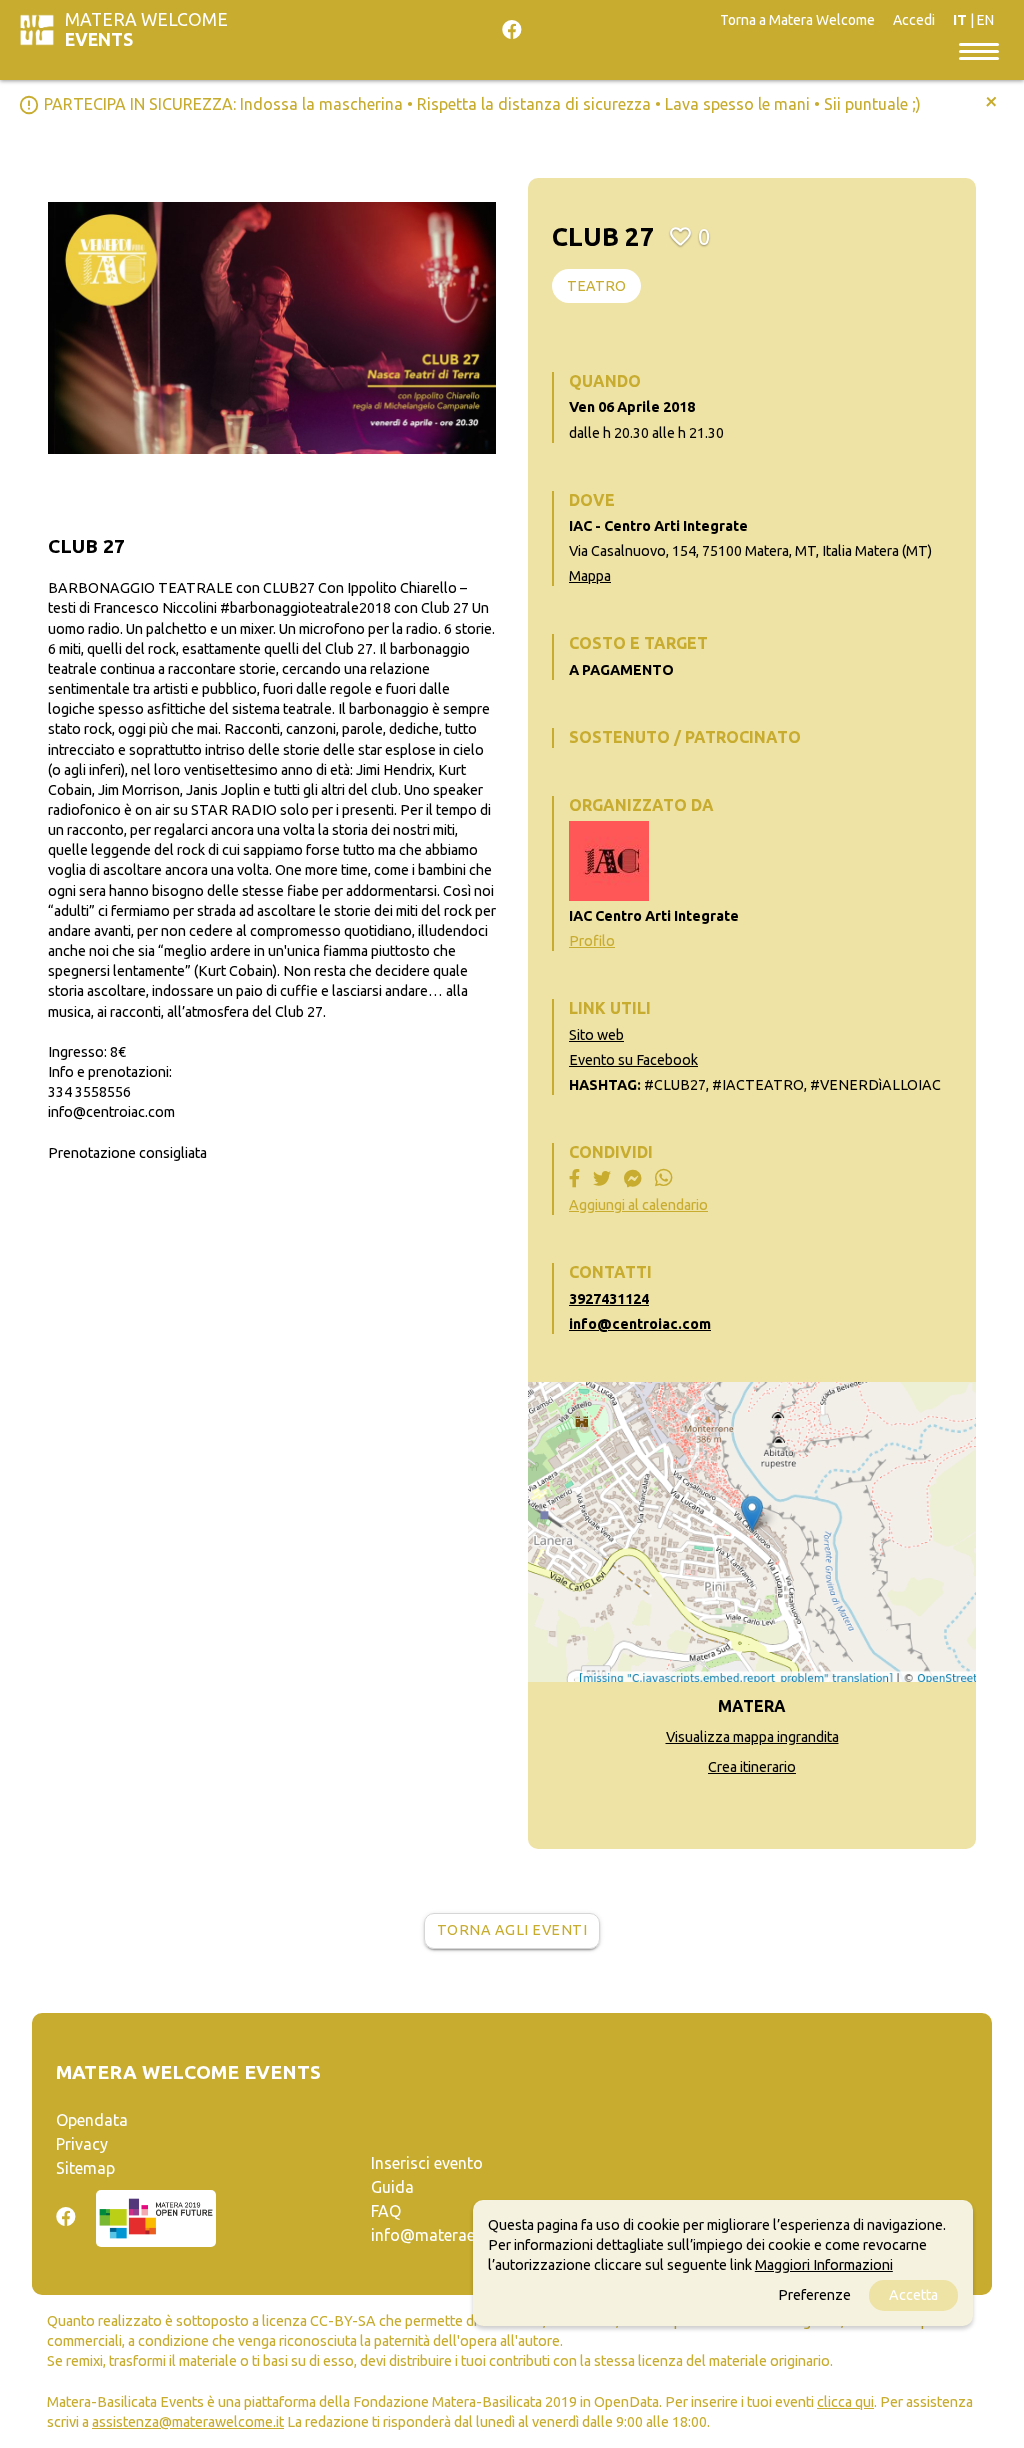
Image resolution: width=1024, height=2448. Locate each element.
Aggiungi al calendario (638, 1205)
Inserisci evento (427, 2163)
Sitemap (85, 2168)
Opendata (92, 2120)
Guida (392, 2187)
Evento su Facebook (633, 1060)
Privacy (82, 2144)
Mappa (590, 576)
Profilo (592, 941)
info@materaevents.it (449, 2235)
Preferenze (814, 2295)
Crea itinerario (752, 1767)
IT (960, 20)
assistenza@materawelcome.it (188, 2422)
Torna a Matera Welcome (797, 20)
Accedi (914, 20)
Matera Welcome (146, 29)
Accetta (913, 2295)
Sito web (596, 1035)
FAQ (386, 2211)
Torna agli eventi (512, 1930)
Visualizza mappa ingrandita (752, 1737)
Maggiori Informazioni (824, 2265)
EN (985, 20)
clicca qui (845, 2402)
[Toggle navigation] (979, 50)
